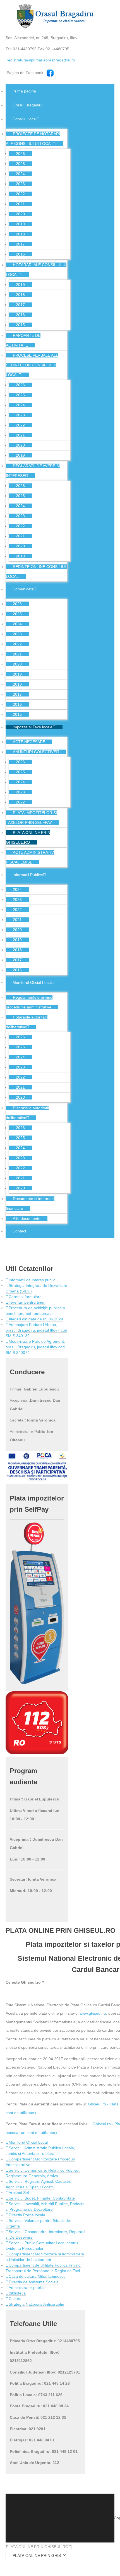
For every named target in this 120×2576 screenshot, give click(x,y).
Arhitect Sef (19, 2193)
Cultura (15, 2299)
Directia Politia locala (27, 2215)
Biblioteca (17, 2293)
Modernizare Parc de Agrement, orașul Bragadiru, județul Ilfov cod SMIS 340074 (35, 1347)
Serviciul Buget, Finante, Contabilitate (42, 2198)
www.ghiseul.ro (93, 2013)
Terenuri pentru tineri (27, 1302)
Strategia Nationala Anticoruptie (36, 2304)
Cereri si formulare (25, 1297)
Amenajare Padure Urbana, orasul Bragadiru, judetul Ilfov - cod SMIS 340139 (36, 1330)
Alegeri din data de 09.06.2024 (36, 1319)
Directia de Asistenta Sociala (34, 2282)
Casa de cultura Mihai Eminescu (37, 2276)
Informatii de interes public (32, 1280)
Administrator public (26, 2288)
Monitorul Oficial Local (28, 2142)
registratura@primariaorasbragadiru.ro (41, 60)
